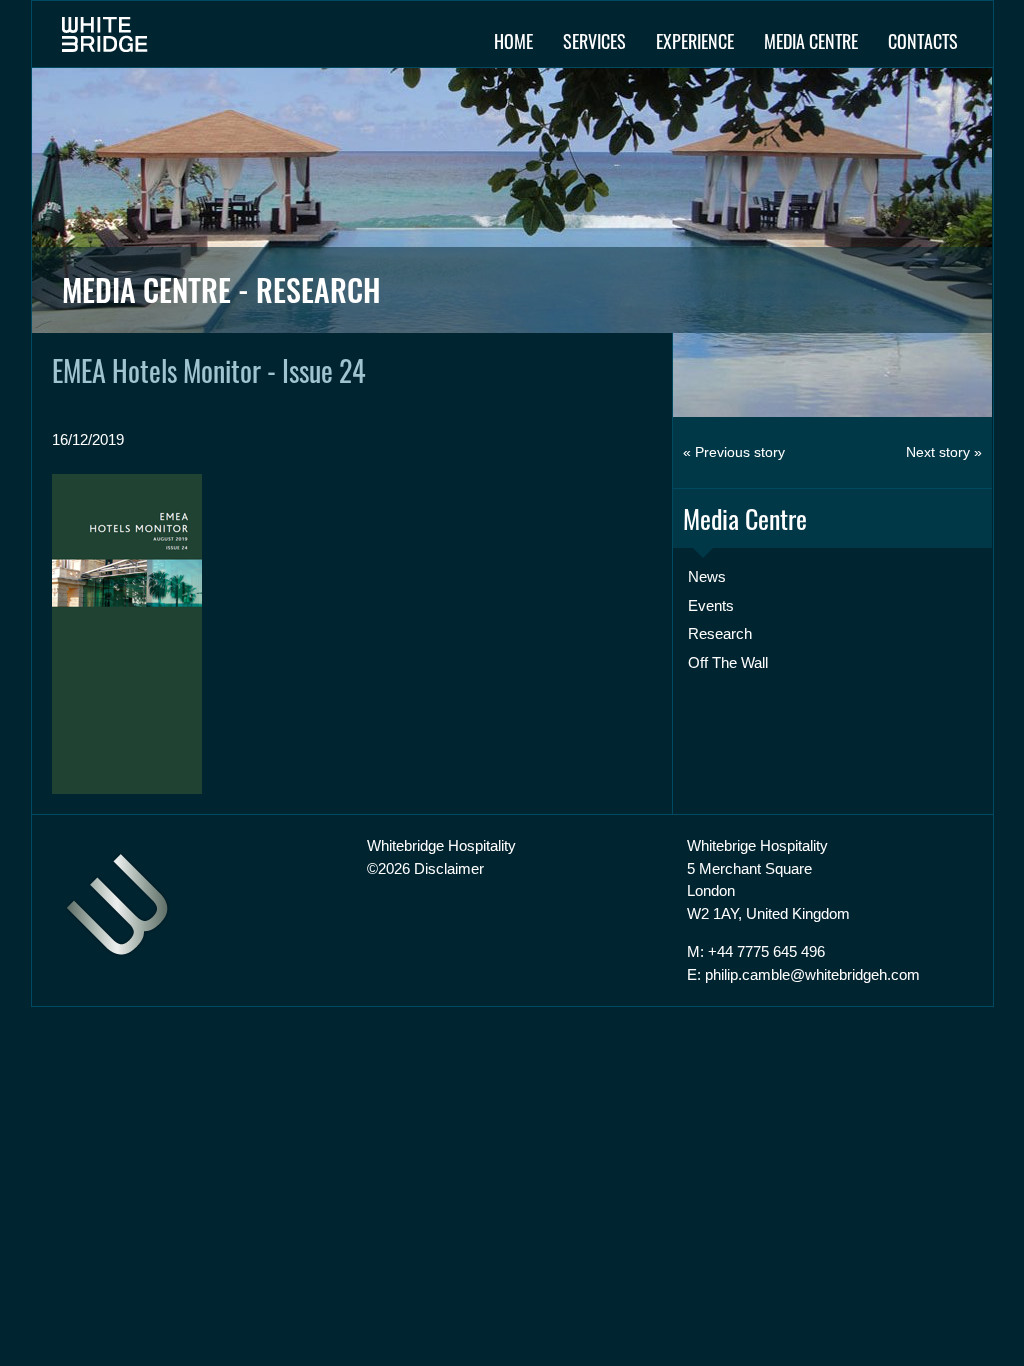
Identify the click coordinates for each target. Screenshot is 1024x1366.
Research (720, 633)
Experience (695, 41)
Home (513, 41)
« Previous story (734, 452)
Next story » (944, 452)
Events (711, 605)
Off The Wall (728, 662)
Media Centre (811, 41)
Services (594, 41)
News (707, 576)
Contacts (923, 41)
